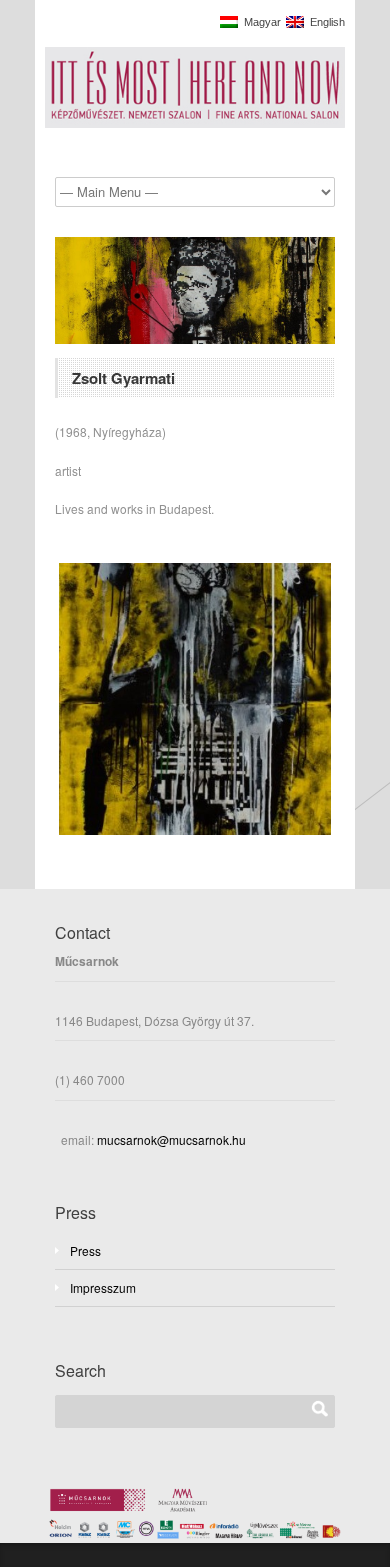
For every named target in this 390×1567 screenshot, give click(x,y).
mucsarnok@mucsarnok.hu (170, 1139)
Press (85, 1250)
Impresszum (103, 1287)
